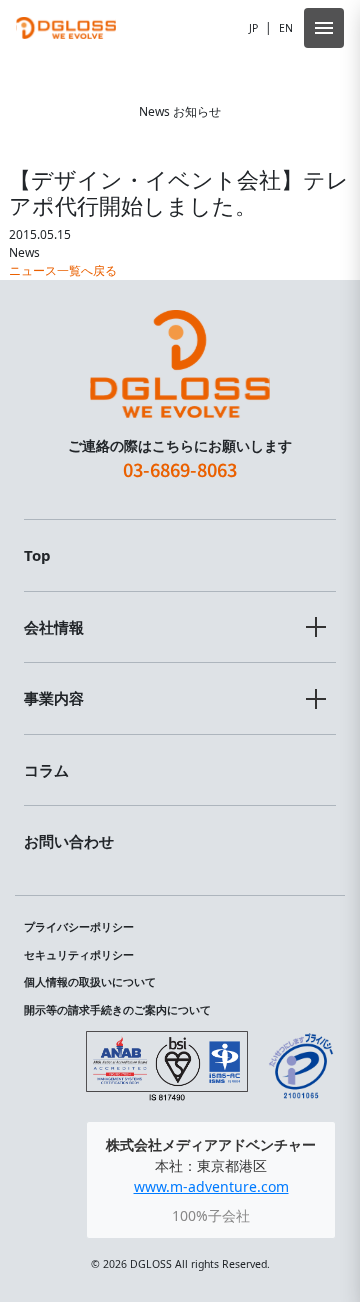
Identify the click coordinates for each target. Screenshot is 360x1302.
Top (37, 555)
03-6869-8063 (180, 469)
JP (253, 28)
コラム (46, 770)
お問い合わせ (69, 841)
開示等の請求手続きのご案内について (117, 1010)
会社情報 (54, 627)
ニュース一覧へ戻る (63, 270)
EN (286, 28)
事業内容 (54, 698)
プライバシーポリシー (79, 927)
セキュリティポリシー (79, 955)
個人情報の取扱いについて (90, 982)
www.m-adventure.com (211, 1186)
